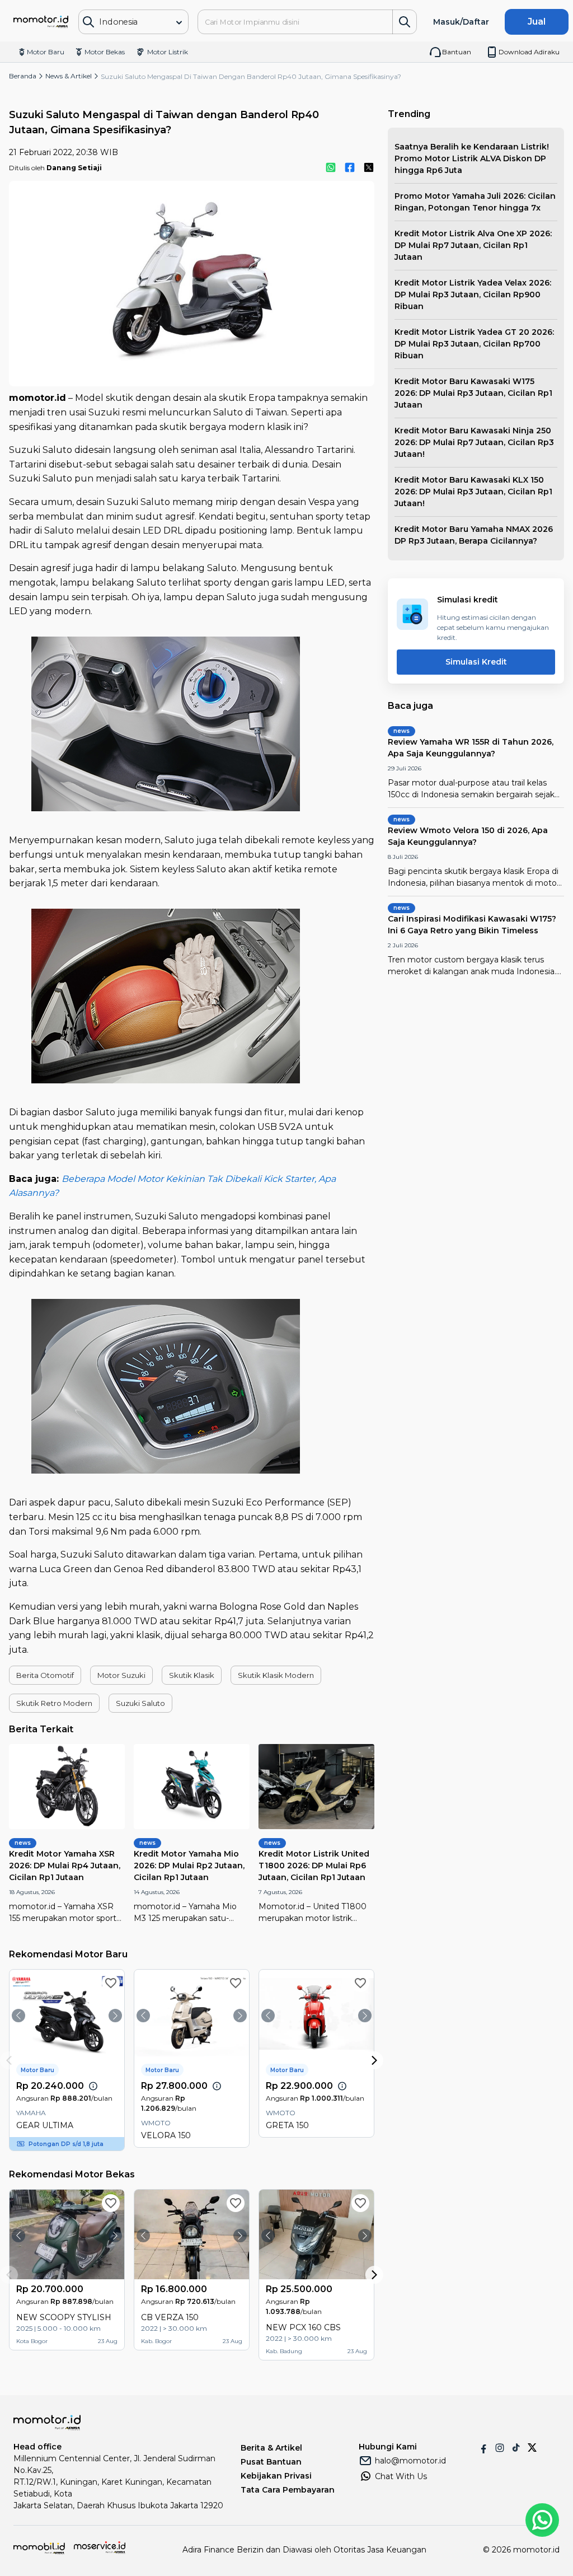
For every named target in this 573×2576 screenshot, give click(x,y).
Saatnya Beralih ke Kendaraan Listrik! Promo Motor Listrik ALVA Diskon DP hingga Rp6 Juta (472, 158)
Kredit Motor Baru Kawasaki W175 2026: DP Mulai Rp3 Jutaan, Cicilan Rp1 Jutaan (473, 393)
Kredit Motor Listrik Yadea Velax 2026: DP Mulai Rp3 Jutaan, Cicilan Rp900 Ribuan (473, 294)
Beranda (23, 76)
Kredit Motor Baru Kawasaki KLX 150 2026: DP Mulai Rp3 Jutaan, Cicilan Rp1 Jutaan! (473, 492)
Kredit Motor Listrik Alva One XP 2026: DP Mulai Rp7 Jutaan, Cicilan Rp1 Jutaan (473, 245)
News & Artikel (69, 76)
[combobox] (128, 22)
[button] (45, 1675)
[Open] (179, 22)
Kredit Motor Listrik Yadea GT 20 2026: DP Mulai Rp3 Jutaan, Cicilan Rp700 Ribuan (474, 344)
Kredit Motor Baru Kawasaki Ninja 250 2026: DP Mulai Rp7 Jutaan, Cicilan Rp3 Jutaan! (474, 442)
